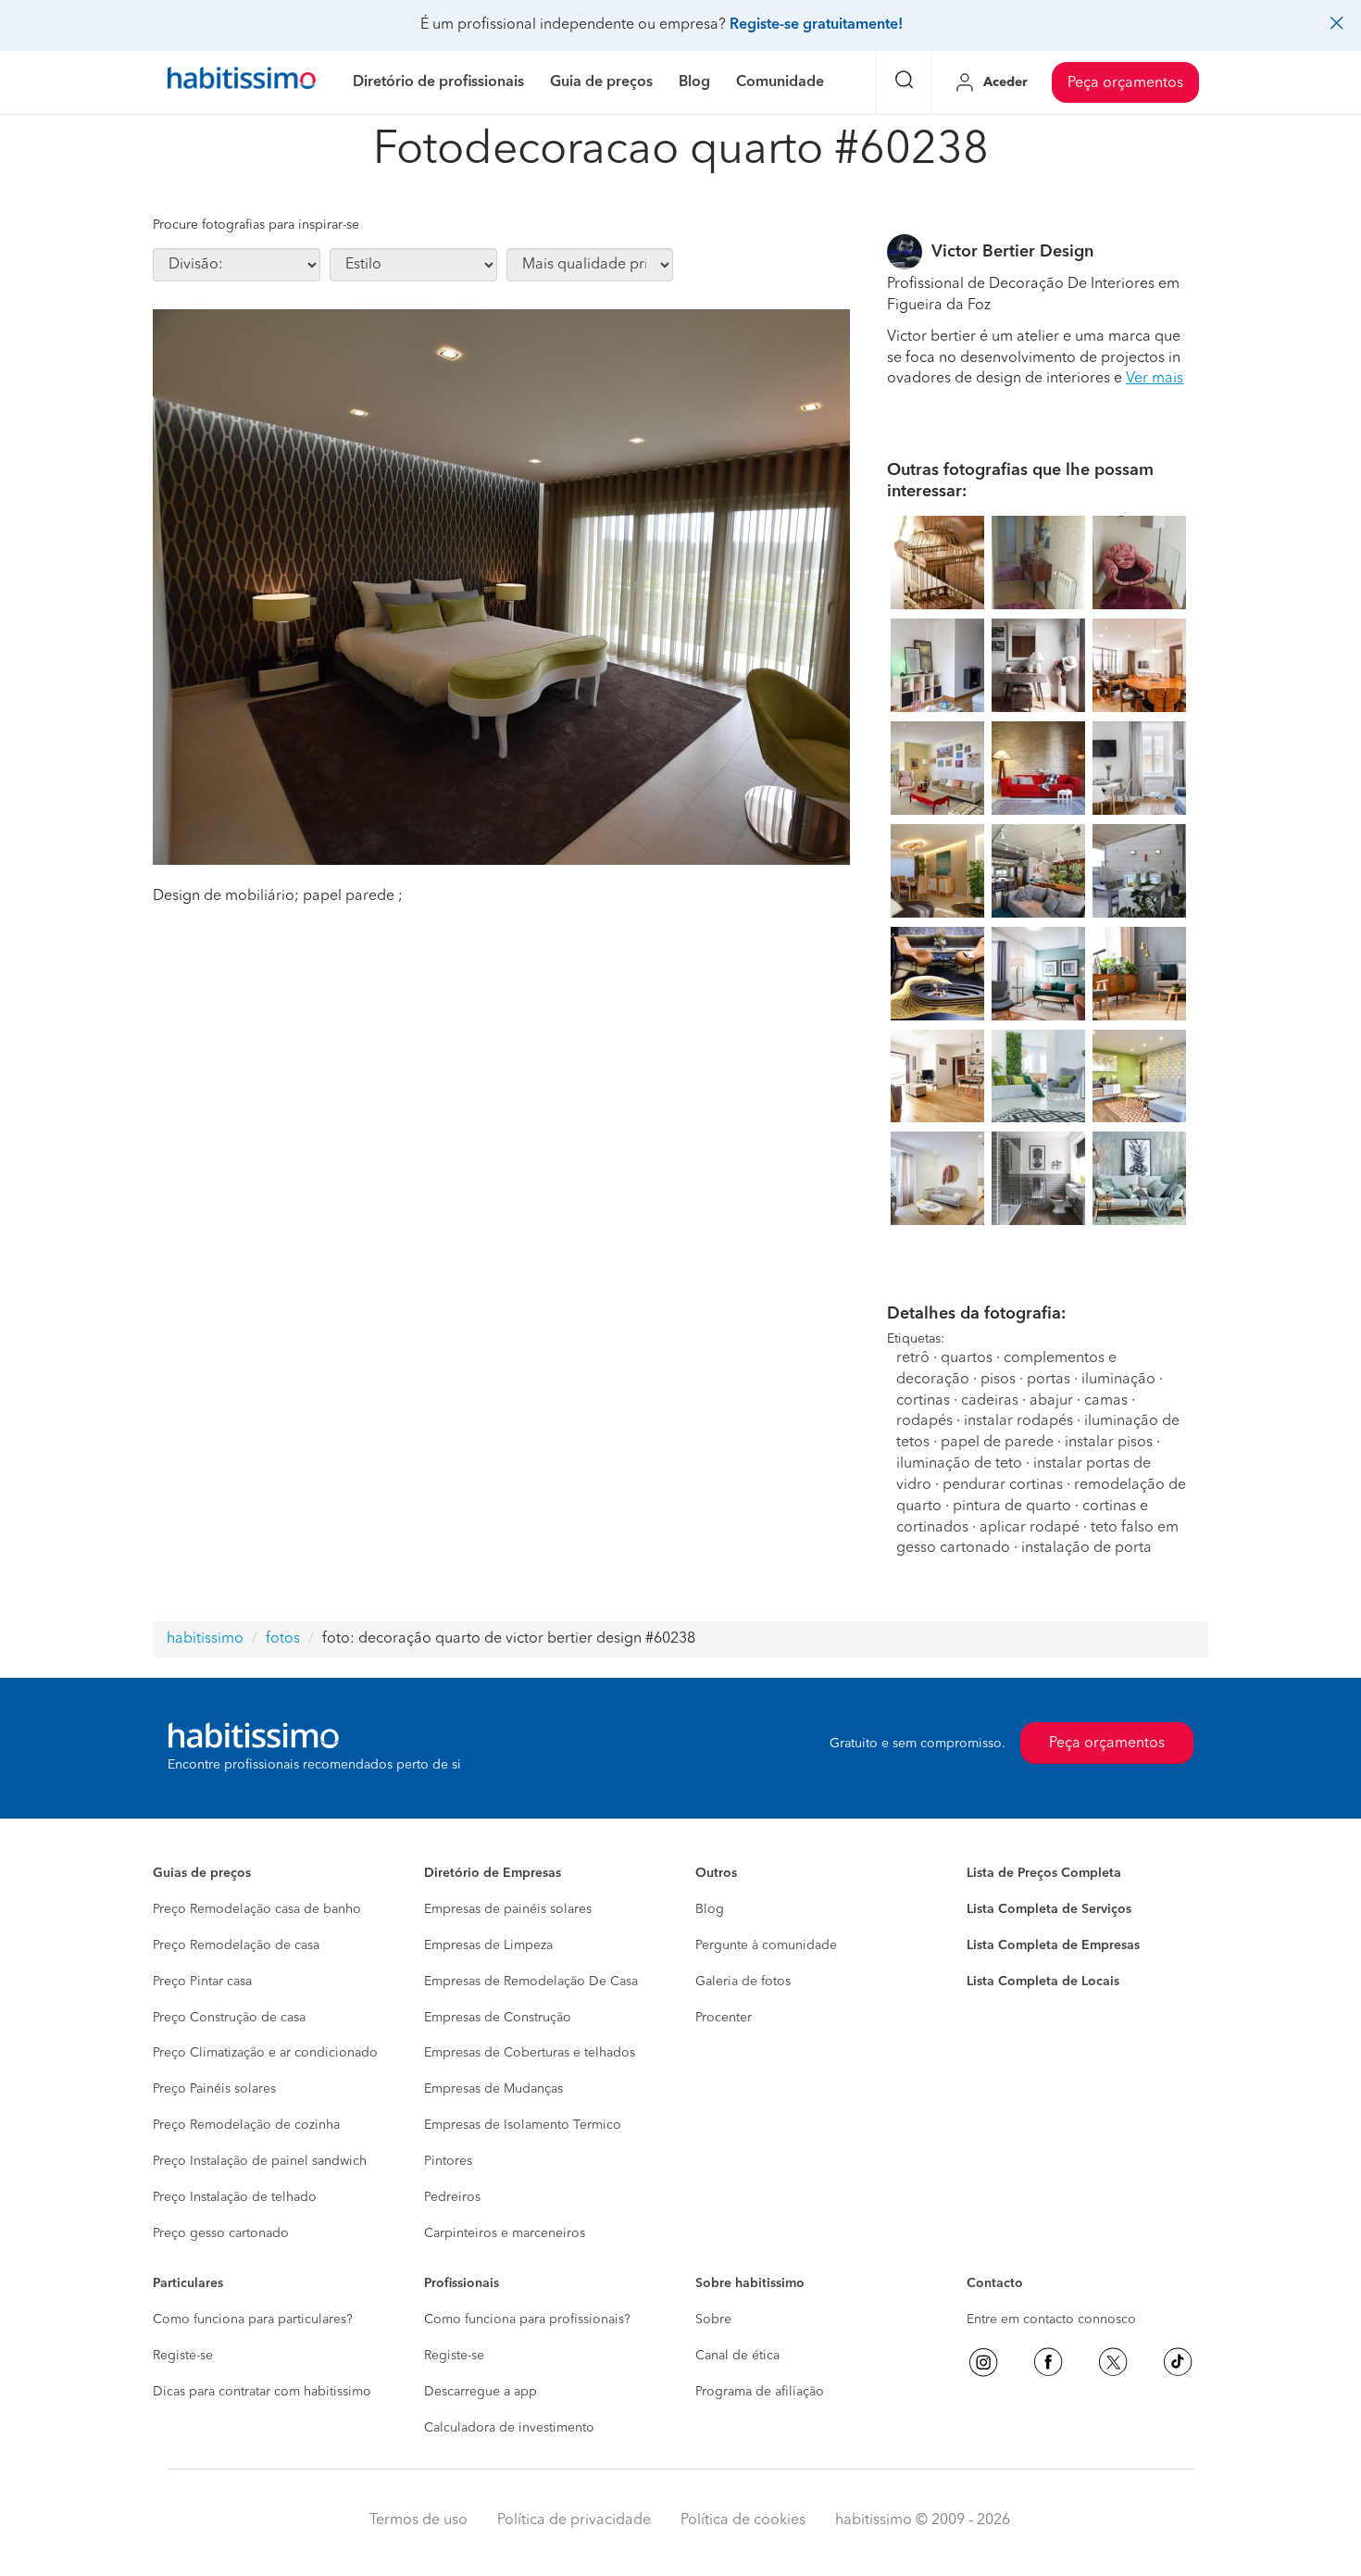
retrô (913, 1358)
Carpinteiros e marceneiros (505, 2233)
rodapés (924, 1421)
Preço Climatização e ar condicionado (265, 2053)
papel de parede (997, 1443)
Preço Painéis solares (214, 2089)
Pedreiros (452, 2197)
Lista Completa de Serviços (1049, 1909)
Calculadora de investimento (509, 2428)
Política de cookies (743, 2520)
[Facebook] (1048, 2362)
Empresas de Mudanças (493, 2089)
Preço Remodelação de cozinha (246, 2125)
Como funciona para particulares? (253, 2320)
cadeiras (990, 1401)
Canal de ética (737, 2356)
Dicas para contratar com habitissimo (262, 2392)
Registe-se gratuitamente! (816, 25)
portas (1049, 1380)
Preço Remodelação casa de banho (257, 1909)
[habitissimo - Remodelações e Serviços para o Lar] (242, 82)
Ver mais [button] (1155, 379)
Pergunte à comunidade (766, 1945)
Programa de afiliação (760, 2392)
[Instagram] (983, 2362)
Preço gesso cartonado (221, 2233)
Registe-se (183, 2356)
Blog (710, 1909)
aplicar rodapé (1030, 1528)
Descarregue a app (481, 2392)
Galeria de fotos (743, 1982)
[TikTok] (1178, 2362)
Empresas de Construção (498, 2018)
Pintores (448, 2161)
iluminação (1118, 1380)
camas (1106, 1401)
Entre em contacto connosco (1051, 2320)
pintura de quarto (1012, 1507)
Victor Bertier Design (1012, 252)
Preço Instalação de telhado (235, 2197)
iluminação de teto (959, 1464)
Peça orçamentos (1125, 83)
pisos (998, 1380)
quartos (967, 1358)
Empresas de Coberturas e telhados (530, 2053)
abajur (1051, 1401)
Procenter (724, 2018)
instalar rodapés (1018, 1421)
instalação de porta (1086, 1548)
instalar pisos (1109, 1443)
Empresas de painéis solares (508, 1909)
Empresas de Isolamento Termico (523, 2125)
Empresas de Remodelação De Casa (531, 1982)
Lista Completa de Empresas (1053, 1945)
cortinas (923, 1401)
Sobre (713, 2320)
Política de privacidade (574, 2520)
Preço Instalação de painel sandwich (260, 2161)
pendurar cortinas (1003, 1485)
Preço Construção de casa (229, 2018)
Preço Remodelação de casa (236, 1945)
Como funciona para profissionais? (527, 2320)
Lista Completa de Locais (1043, 1982)
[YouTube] (1113, 2362)
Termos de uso (418, 2520)
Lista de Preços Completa (1044, 1873)
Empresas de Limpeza (488, 1945)
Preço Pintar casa (202, 1982)
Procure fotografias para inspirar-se (256, 225)
